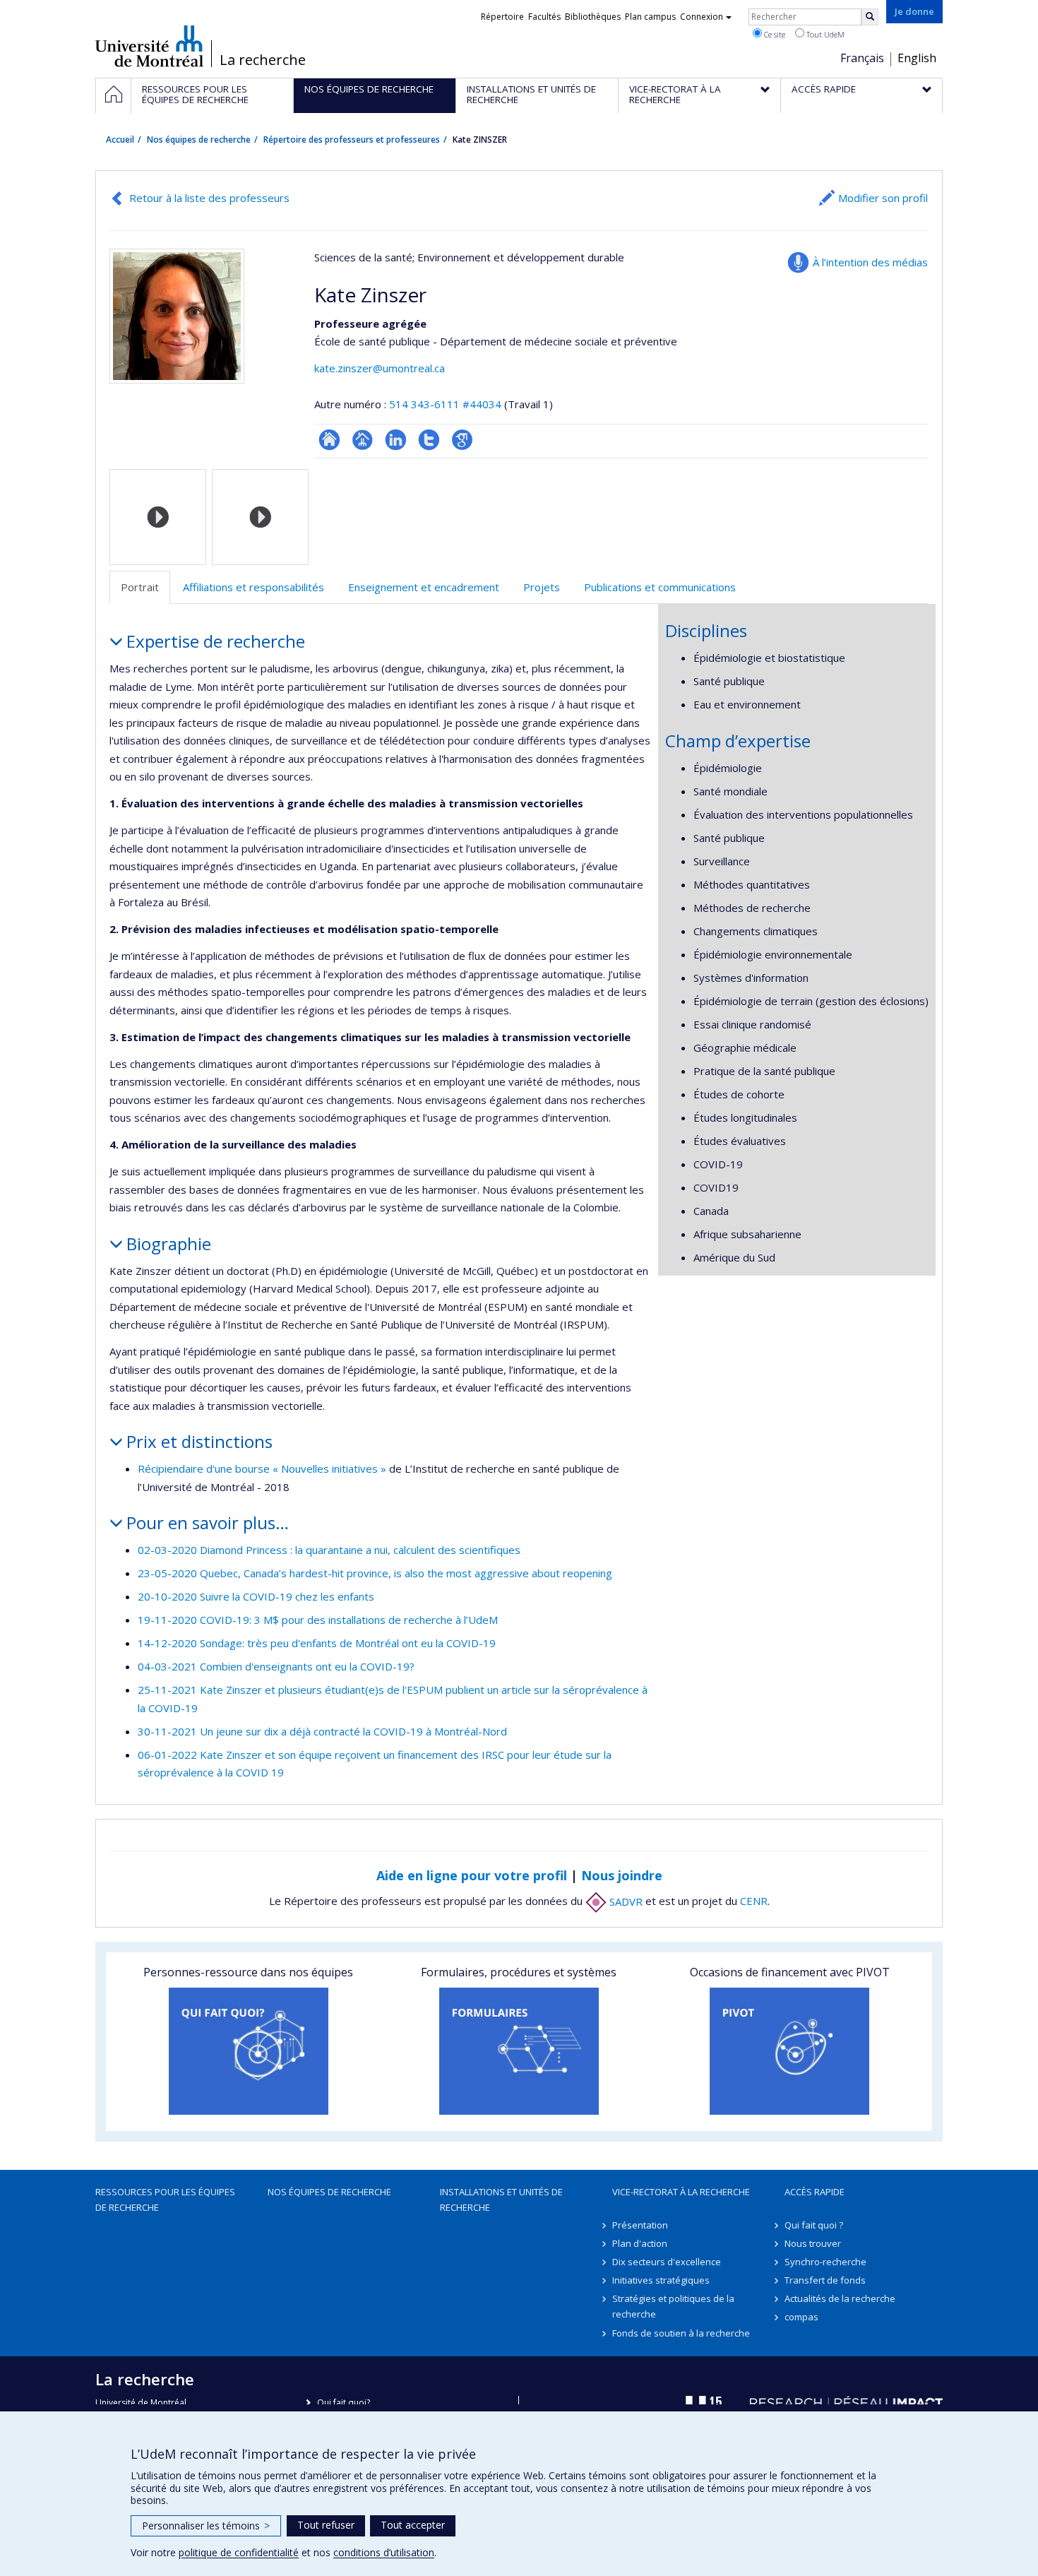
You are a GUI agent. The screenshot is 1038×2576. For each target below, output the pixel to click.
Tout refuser (326, 2525)
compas (801, 2317)
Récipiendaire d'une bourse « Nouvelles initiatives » (262, 1468)
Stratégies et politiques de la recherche (673, 2306)
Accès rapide (815, 2192)
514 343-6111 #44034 (445, 404)
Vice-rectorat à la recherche (681, 2192)
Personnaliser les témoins (206, 2525)
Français (862, 58)
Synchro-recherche (825, 2262)
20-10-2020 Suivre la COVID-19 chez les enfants (256, 1596)
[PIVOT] (790, 2051)
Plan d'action (640, 2243)
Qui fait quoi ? (814, 2225)
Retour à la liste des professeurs (209, 198)
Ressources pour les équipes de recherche (165, 2200)
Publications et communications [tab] (660, 587)
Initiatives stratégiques (661, 2280)
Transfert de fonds (825, 2280)
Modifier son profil (883, 198)
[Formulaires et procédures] (519, 2051)
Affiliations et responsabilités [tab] (253, 587)
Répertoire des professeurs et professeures (352, 140)
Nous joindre (622, 1875)
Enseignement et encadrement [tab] (424, 587)
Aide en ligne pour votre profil (472, 1875)
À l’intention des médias (870, 262)
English (917, 58)
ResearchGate (329, 440)
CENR (754, 1901)
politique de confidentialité (239, 2552)
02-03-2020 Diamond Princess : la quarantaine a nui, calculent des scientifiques (329, 1550)
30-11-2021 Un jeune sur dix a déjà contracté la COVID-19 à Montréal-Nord (322, 1731)
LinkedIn (396, 440)
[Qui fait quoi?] (248, 2051)
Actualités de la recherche (840, 2298)
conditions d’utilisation (384, 2552)
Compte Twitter (429, 440)
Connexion (702, 17)
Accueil (120, 140)
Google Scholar (462, 440)
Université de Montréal (149, 46)
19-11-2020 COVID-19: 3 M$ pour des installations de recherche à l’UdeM (318, 1620)
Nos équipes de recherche (199, 140)
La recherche (263, 60)
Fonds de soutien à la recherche (681, 2333)
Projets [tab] (542, 587)
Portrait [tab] (140, 587)
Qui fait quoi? (344, 2403)
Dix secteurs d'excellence (667, 2262)
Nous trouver (813, 2243)
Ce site (774, 34)
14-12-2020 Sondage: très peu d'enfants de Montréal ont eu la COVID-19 (317, 1643)
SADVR (625, 1901)
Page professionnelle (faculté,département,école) (363, 440)
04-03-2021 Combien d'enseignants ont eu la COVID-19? (276, 1666)
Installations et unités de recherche (501, 2200)
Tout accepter (413, 2525)
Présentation (640, 2225)
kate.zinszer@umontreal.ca (380, 368)
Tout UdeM (824, 34)
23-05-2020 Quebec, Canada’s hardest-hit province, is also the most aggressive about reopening (375, 1573)
